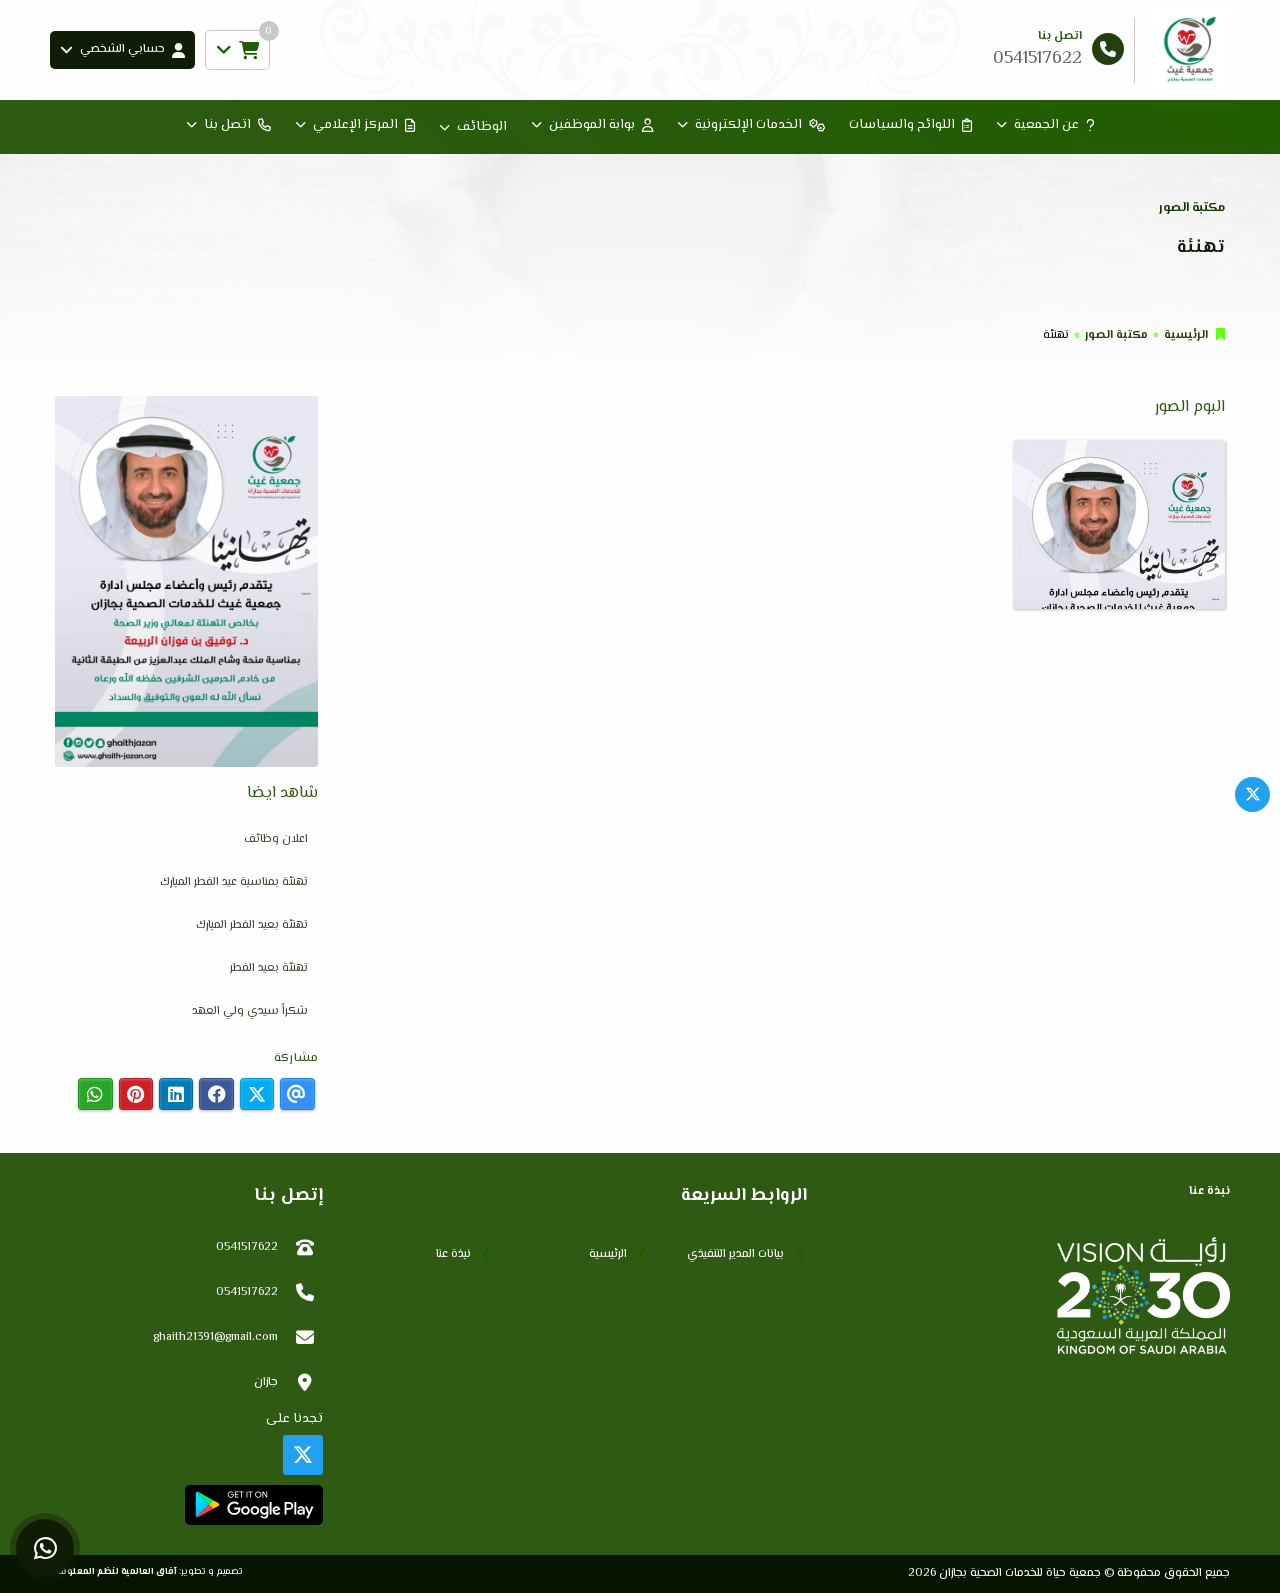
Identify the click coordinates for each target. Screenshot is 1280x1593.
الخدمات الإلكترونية (748, 125)
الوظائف (482, 127)
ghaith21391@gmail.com (215, 1337)
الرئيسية (1186, 335)
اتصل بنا (227, 125)
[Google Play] (253, 1505)
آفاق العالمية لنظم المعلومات (113, 1571)
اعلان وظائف (276, 839)
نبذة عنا (453, 1254)
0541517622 (247, 1247)
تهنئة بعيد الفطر (269, 968)
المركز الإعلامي (355, 125)
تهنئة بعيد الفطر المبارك (252, 925)
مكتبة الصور (1116, 335)
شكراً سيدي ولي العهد (250, 1011)
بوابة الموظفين (592, 125)
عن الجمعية (1046, 125)
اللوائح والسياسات (902, 125)
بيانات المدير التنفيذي (735, 1254)
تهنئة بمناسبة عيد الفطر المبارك (234, 882)
